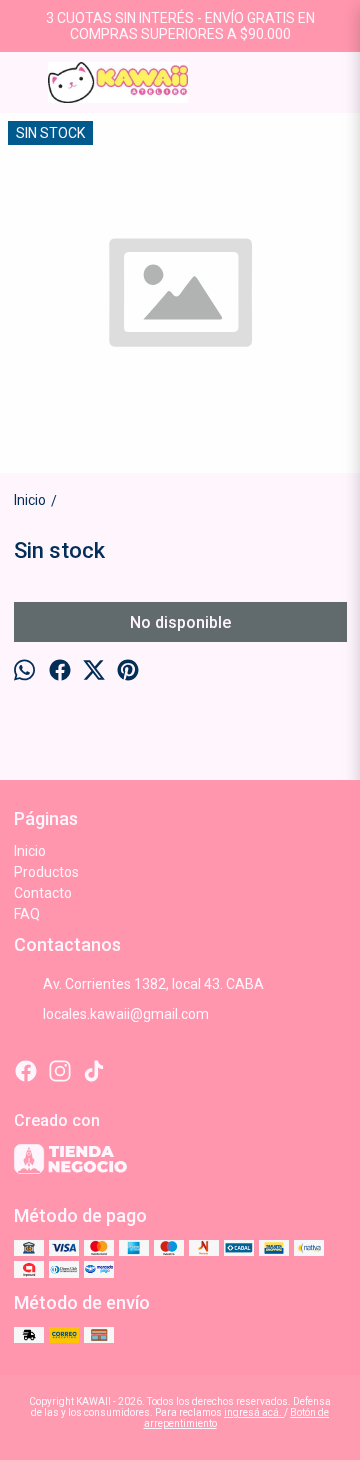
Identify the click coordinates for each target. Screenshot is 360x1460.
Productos (46, 872)
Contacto (43, 893)
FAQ (27, 914)
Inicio (30, 851)
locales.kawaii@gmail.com (126, 1014)
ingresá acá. (254, 1412)
